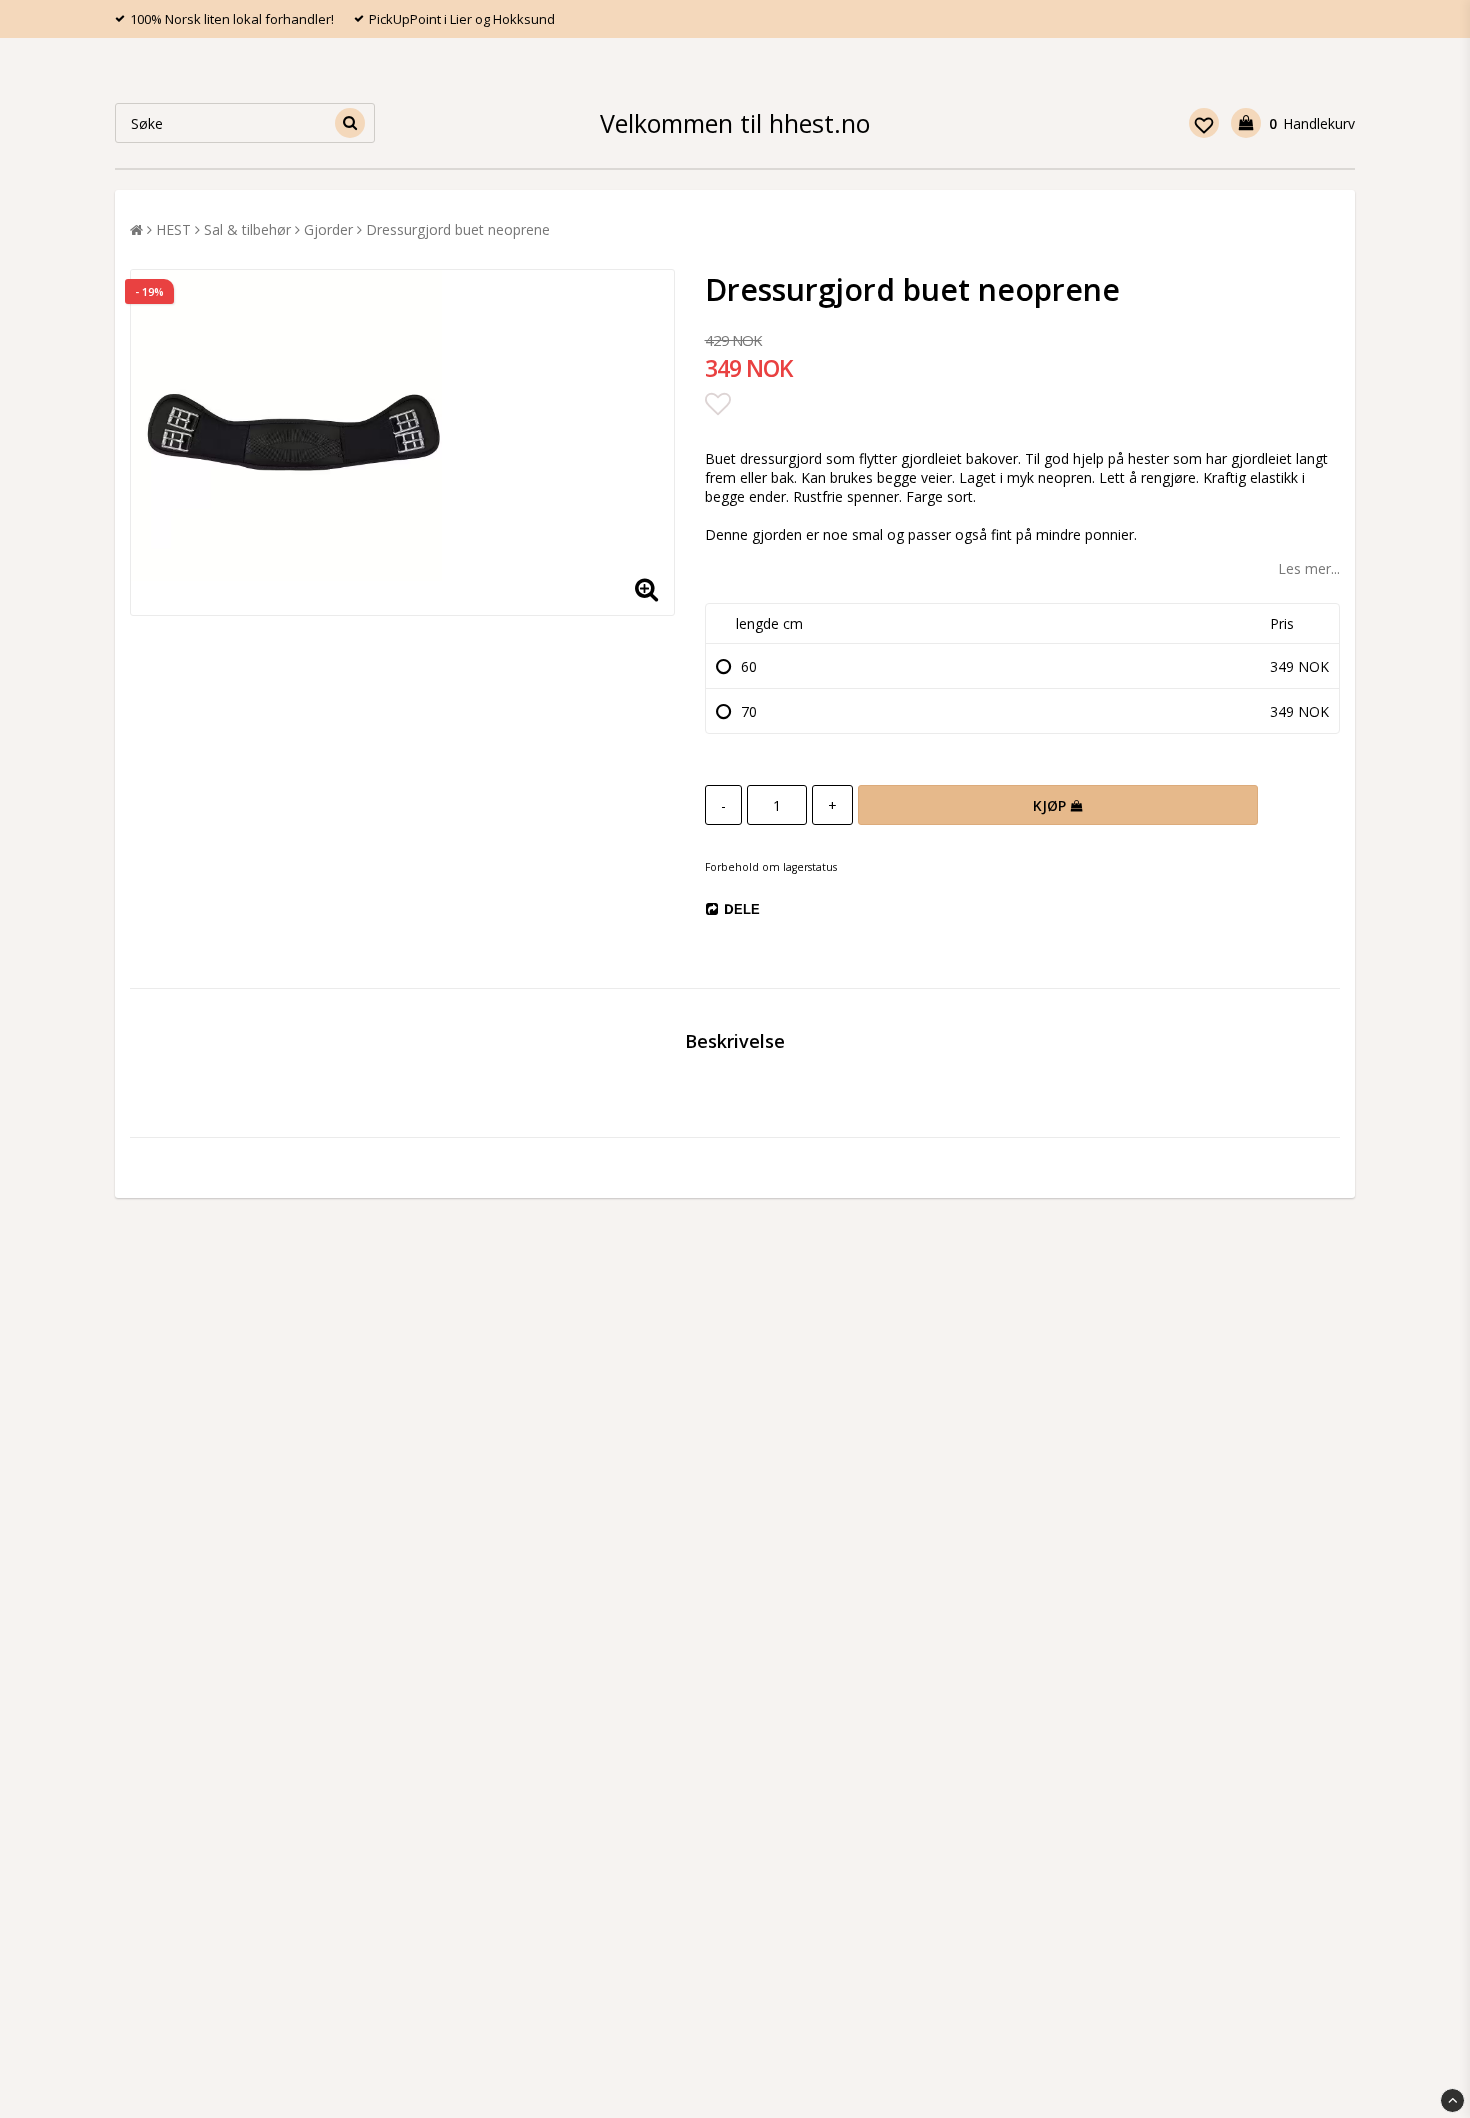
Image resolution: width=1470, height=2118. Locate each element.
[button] (1204, 123)
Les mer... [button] (1309, 568)
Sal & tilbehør (247, 229)
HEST (173, 229)
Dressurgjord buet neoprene (458, 229)
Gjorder (328, 229)
